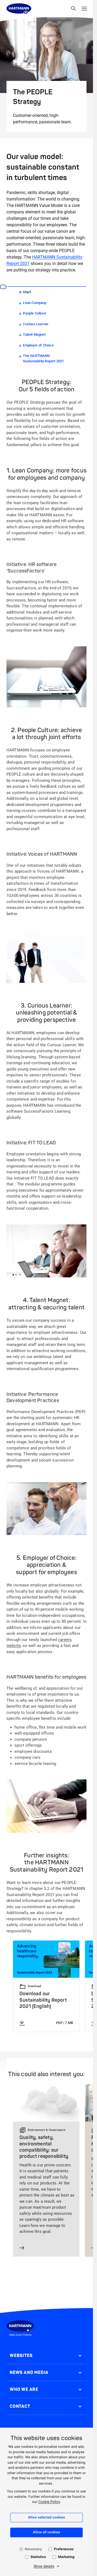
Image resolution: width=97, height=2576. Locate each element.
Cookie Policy (49, 2502)
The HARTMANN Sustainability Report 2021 (44, 358)
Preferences (64, 2549)
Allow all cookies (46, 2532)
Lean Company (34, 303)
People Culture (34, 313)
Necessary (33, 2549)
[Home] (19, 9)
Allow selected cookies (47, 2518)
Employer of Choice (38, 345)
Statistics (38, 2557)
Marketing (66, 2557)
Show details (44, 2566)
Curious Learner (36, 324)
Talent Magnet (34, 334)
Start (27, 292)
